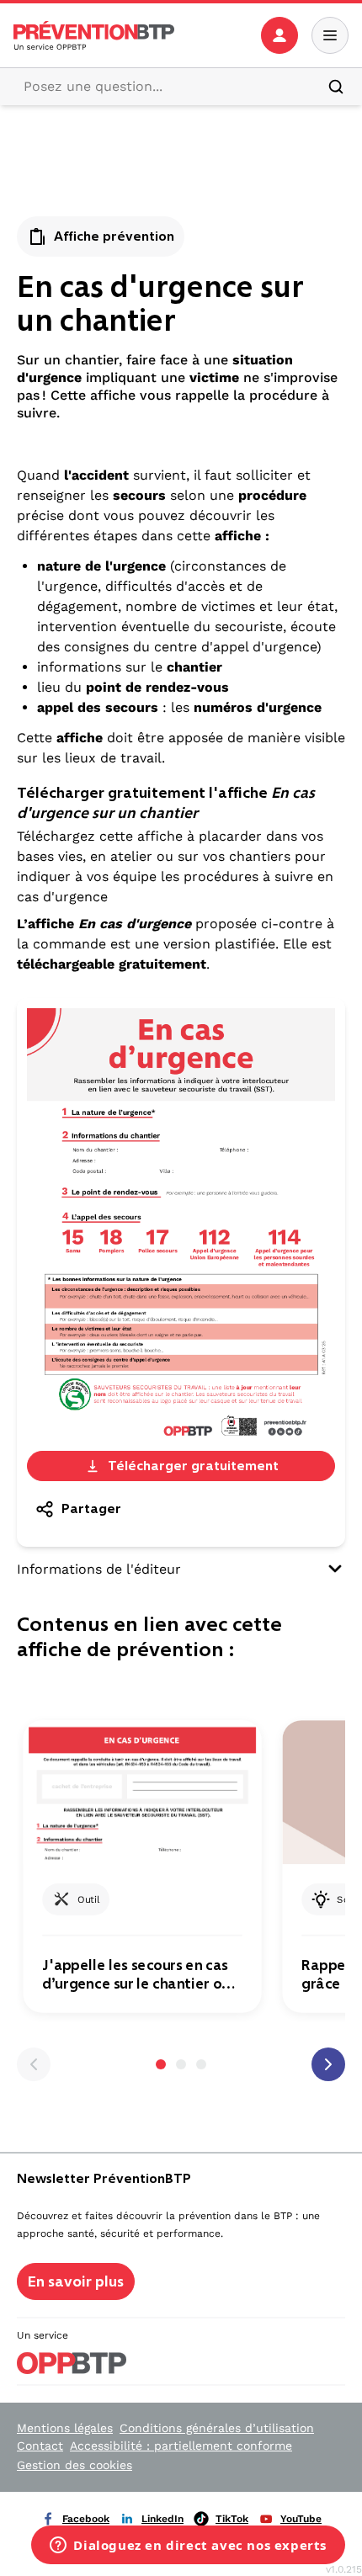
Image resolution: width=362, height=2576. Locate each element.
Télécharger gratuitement (193, 1466)
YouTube (301, 2519)
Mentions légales (65, 2428)
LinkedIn (162, 2519)
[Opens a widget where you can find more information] (188, 2547)
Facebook (86, 2519)
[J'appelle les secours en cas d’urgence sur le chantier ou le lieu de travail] (142, 1792)
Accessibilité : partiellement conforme (181, 2446)
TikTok (232, 2519)
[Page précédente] (34, 2064)
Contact (40, 2446)
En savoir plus (76, 2281)
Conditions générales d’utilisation (217, 2428)
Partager (91, 1508)
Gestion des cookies (75, 2465)
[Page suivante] (328, 2064)
